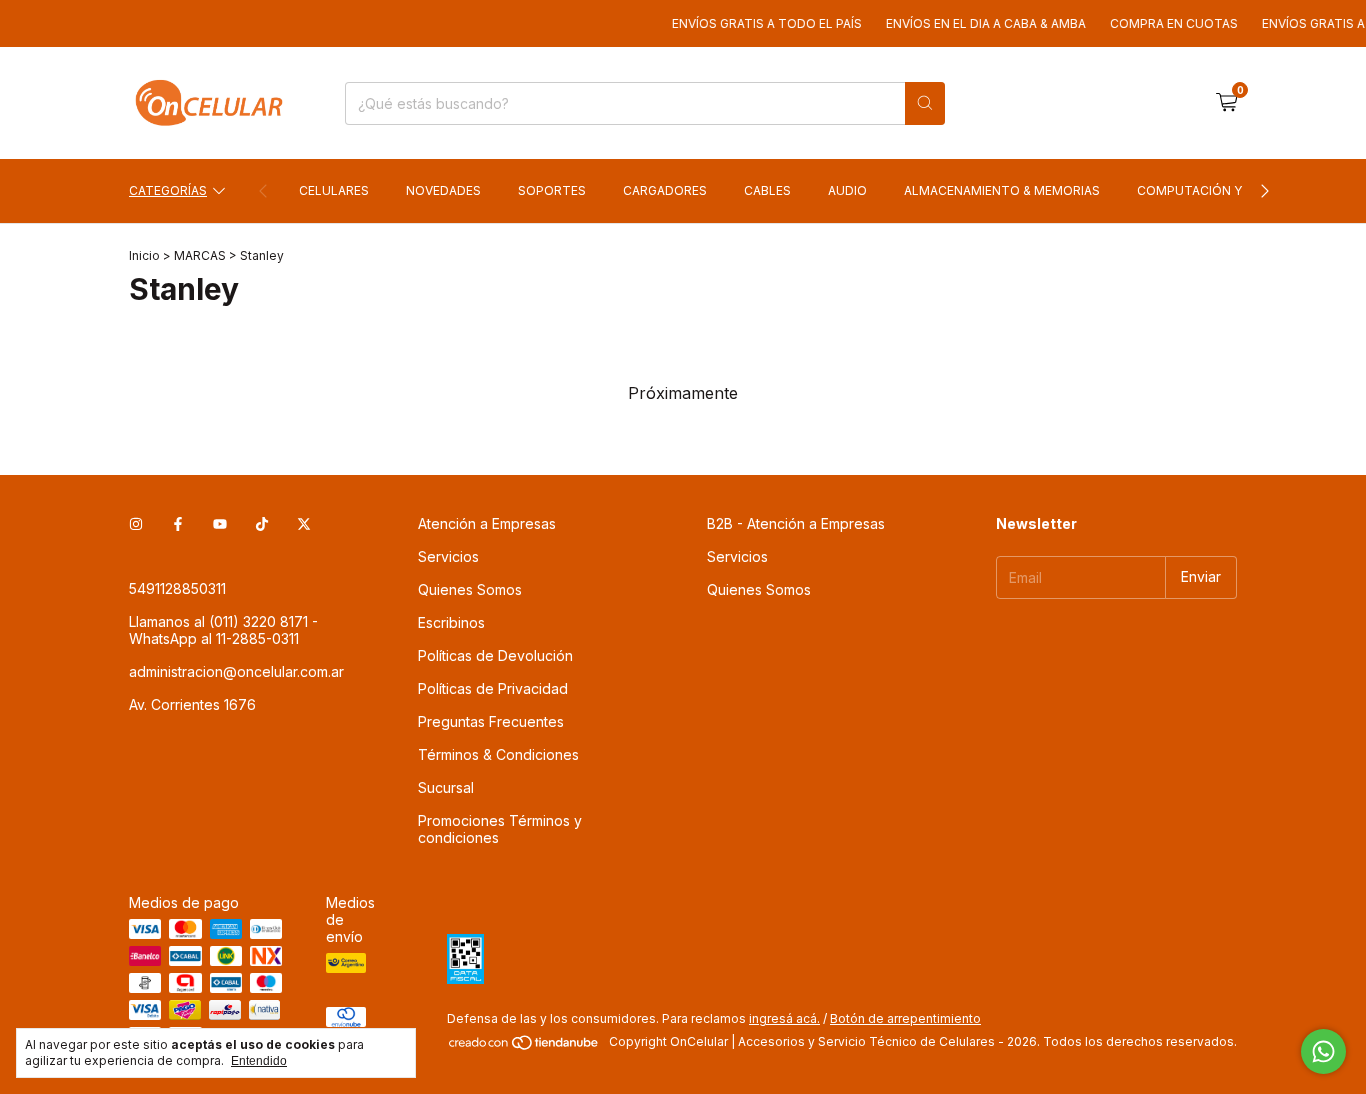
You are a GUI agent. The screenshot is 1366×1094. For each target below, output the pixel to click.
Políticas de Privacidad (493, 688)
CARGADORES (665, 190)
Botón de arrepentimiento (905, 1018)
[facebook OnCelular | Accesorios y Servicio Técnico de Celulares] (178, 523)
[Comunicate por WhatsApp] (1323, 1051)
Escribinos (451, 622)
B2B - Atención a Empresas (796, 523)
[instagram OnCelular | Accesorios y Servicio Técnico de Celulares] (136, 523)
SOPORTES (552, 190)
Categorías (168, 190)
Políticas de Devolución (495, 655)
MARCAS (200, 255)
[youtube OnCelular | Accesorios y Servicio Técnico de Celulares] (220, 523)
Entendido (259, 1061)
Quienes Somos (470, 589)
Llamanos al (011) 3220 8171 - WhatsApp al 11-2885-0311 (223, 630)
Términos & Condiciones (498, 754)
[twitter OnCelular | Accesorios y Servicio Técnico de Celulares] (304, 523)
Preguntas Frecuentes (491, 721)
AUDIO (847, 190)
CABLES (767, 190)
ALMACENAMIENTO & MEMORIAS (1002, 190)
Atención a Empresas (487, 523)
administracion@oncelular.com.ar (236, 671)
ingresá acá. (784, 1018)
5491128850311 (177, 588)
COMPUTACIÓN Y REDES (1210, 190)
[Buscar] (925, 103)
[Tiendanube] (524, 1046)
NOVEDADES (443, 190)
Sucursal (446, 787)
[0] (1226, 103)
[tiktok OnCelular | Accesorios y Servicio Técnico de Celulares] (262, 523)
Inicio (144, 255)
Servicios (448, 556)
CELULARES (334, 190)
